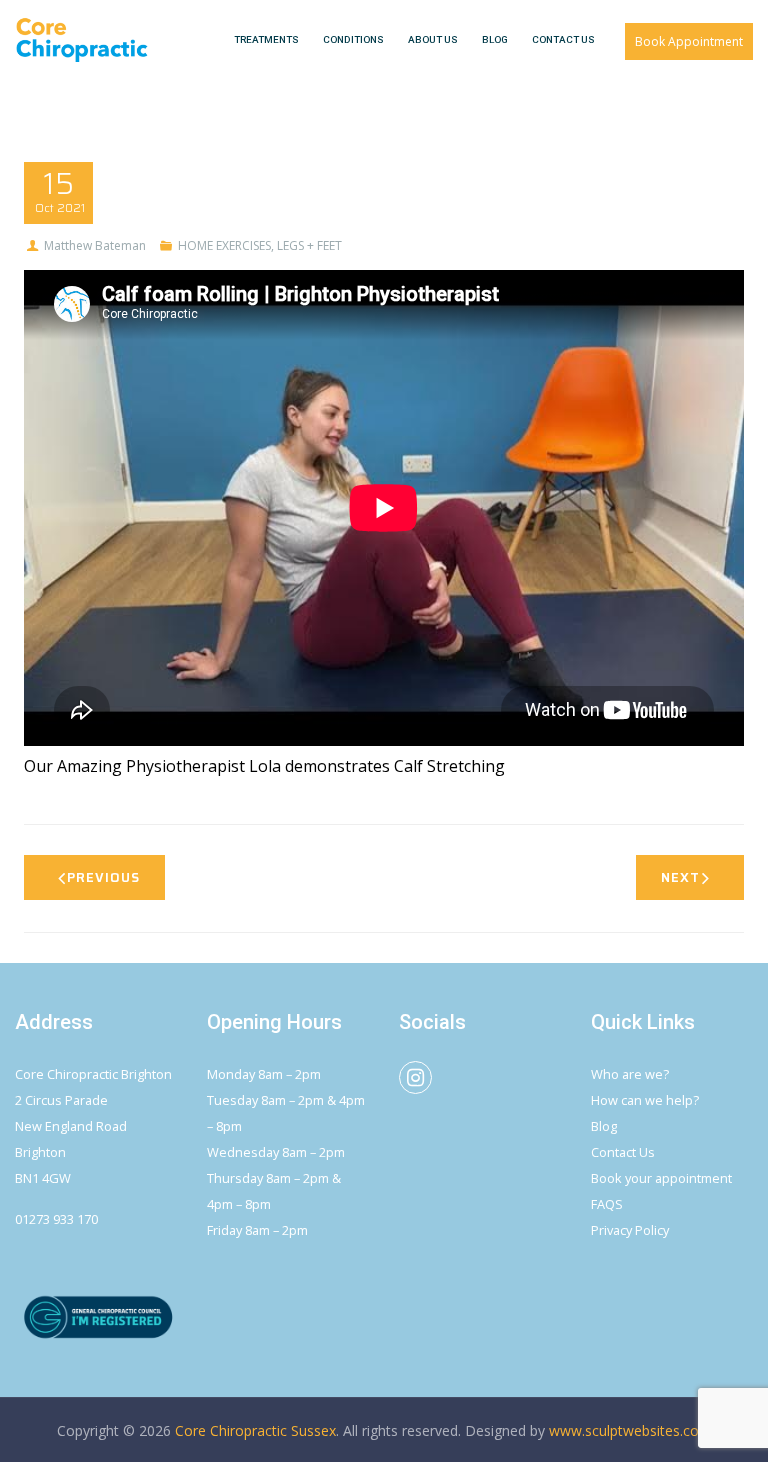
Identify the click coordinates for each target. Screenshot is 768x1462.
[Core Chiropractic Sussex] (82, 40)
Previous (103, 877)
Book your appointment (661, 1178)
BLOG (495, 39)
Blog (604, 1126)
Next (680, 877)
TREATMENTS (266, 39)
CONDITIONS (353, 39)
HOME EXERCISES (224, 245)
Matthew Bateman (95, 245)
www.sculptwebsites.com (630, 1430)
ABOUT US (433, 39)
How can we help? (645, 1100)
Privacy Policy (630, 1230)
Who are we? (630, 1074)
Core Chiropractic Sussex (255, 1430)
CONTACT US (563, 39)
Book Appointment (689, 41)
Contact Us (623, 1152)
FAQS (607, 1204)
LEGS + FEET (309, 245)
